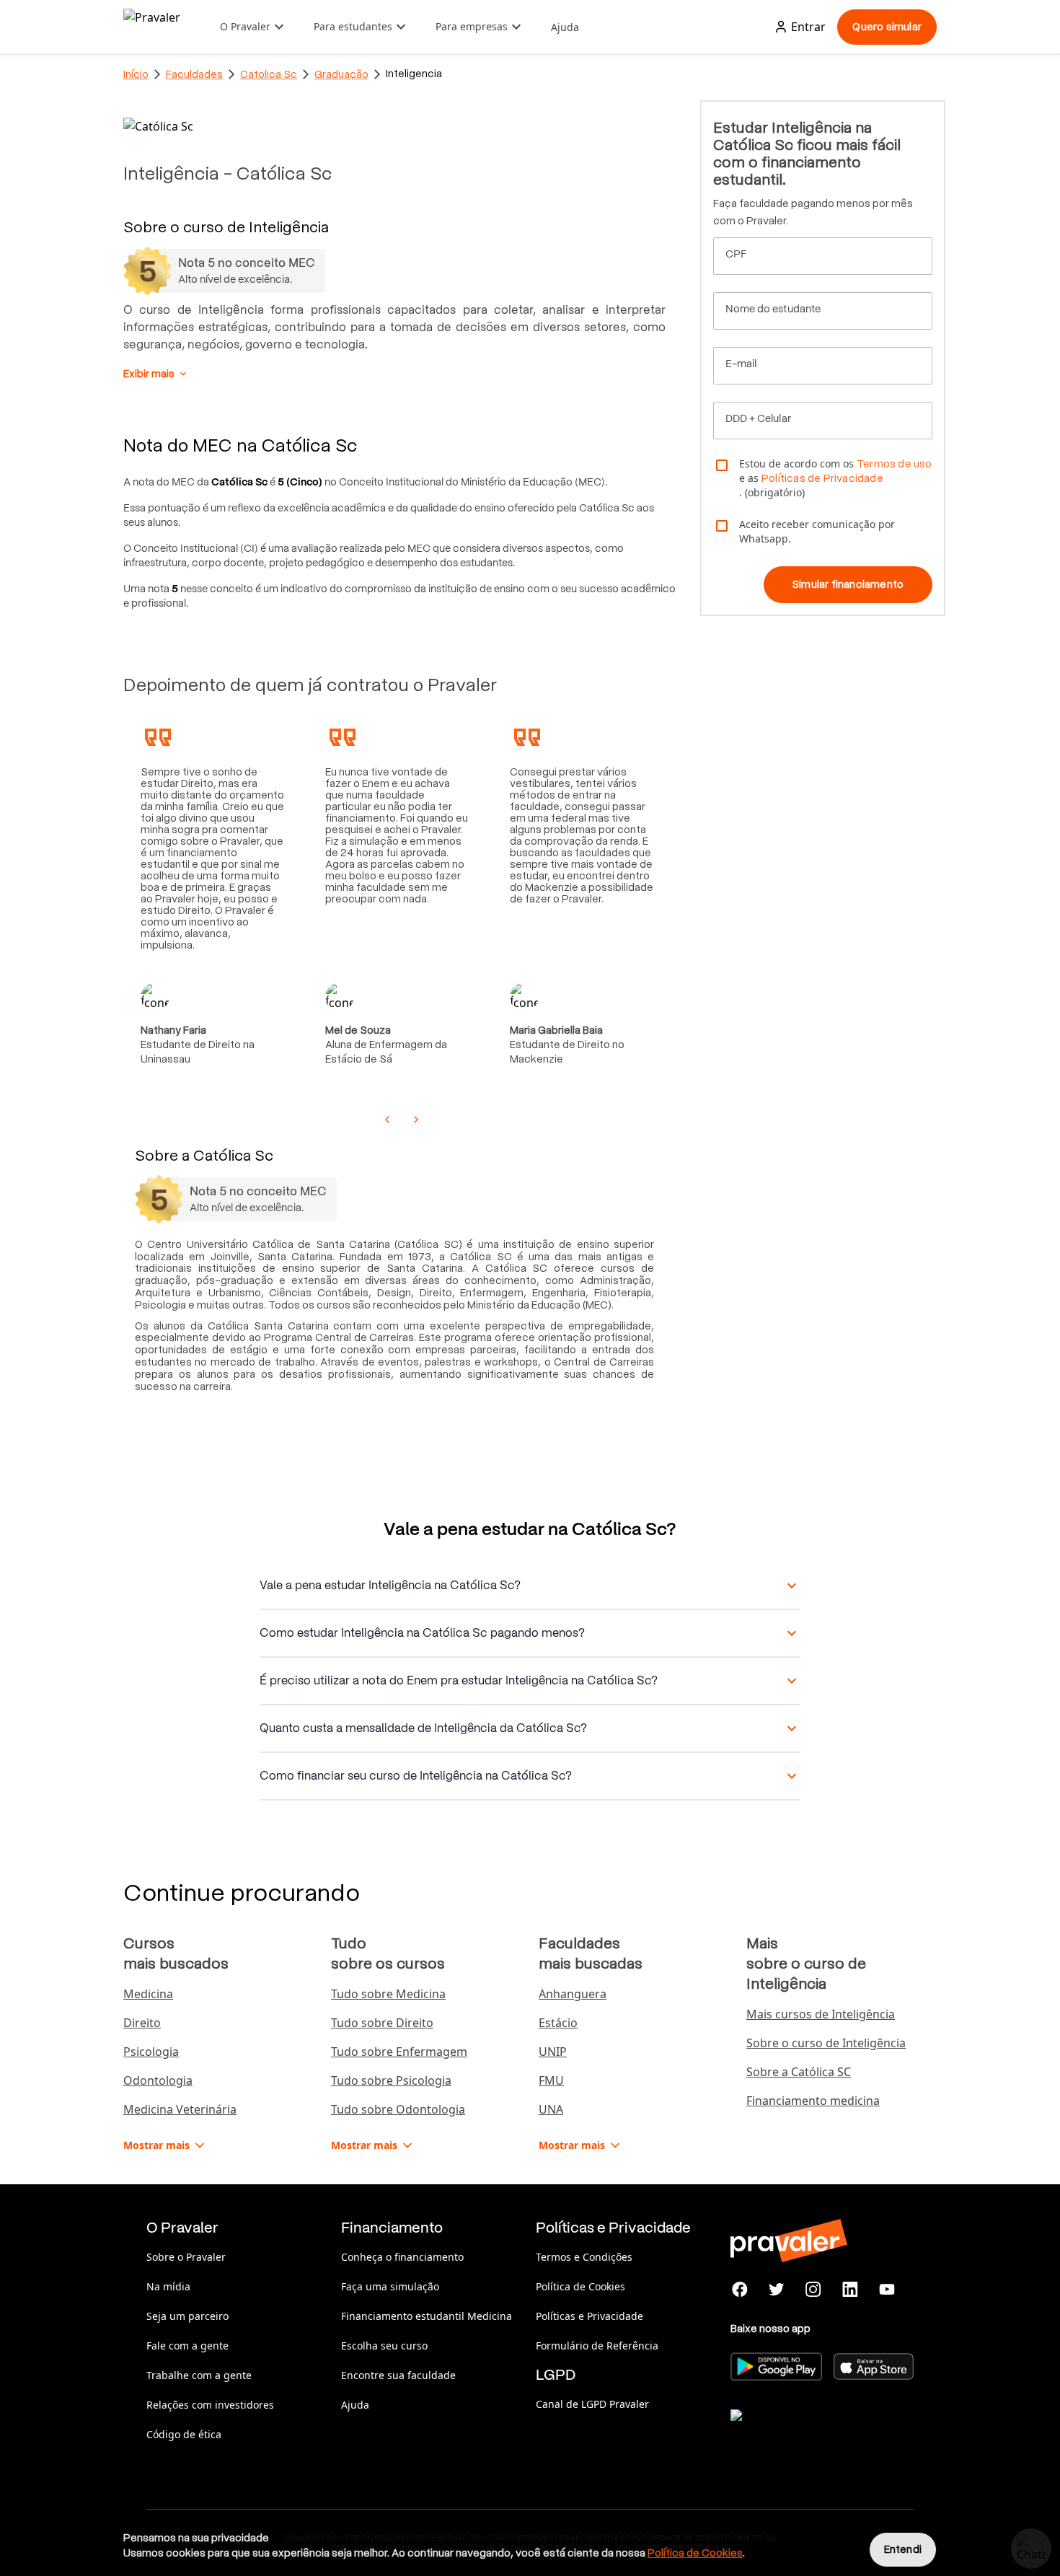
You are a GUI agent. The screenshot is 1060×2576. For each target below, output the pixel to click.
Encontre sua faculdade (398, 2375)
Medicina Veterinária (180, 2109)
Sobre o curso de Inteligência (826, 2043)
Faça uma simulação (390, 2286)
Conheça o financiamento (402, 2257)
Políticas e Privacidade (589, 2316)
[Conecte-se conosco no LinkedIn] (850, 2290)
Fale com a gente (187, 2346)
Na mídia (168, 2286)
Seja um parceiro (187, 2316)
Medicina (148, 1994)
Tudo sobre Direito (382, 2023)
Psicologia (151, 2052)
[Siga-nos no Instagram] (814, 2290)
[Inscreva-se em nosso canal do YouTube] (887, 2290)
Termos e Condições (584, 2257)
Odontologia (158, 2080)
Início (136, 74)
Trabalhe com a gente (199, 2375)
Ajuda (565, 27)
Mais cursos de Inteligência (821, 2014)
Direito (142, 2023)
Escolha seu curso (384, 2346)
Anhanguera (573, 1994)
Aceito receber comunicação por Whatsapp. (817, 531)
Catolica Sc (269, 74)
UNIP (553, 2052)
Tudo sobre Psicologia (391, 2080)
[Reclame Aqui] (803, 2433)
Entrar (808, 27)
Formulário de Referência (597, 2346)
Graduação (341, 74)
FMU (551, 2080)
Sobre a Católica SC (799, 2072)
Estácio (558, 2023)
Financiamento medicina (813, 2101)
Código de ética (184, 2434)
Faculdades (194, 74)
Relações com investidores (210, 2405)
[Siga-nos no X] (777, 2290)
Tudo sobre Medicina (388, 1994)
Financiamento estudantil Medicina (427, 2316)
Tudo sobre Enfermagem (399, 2052)
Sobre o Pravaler (186, 2257)
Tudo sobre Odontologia (398, 2109)
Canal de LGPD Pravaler (592, 2404)
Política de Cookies (580, 2286)
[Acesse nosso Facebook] (740, 2290)
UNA (551, 2109)
